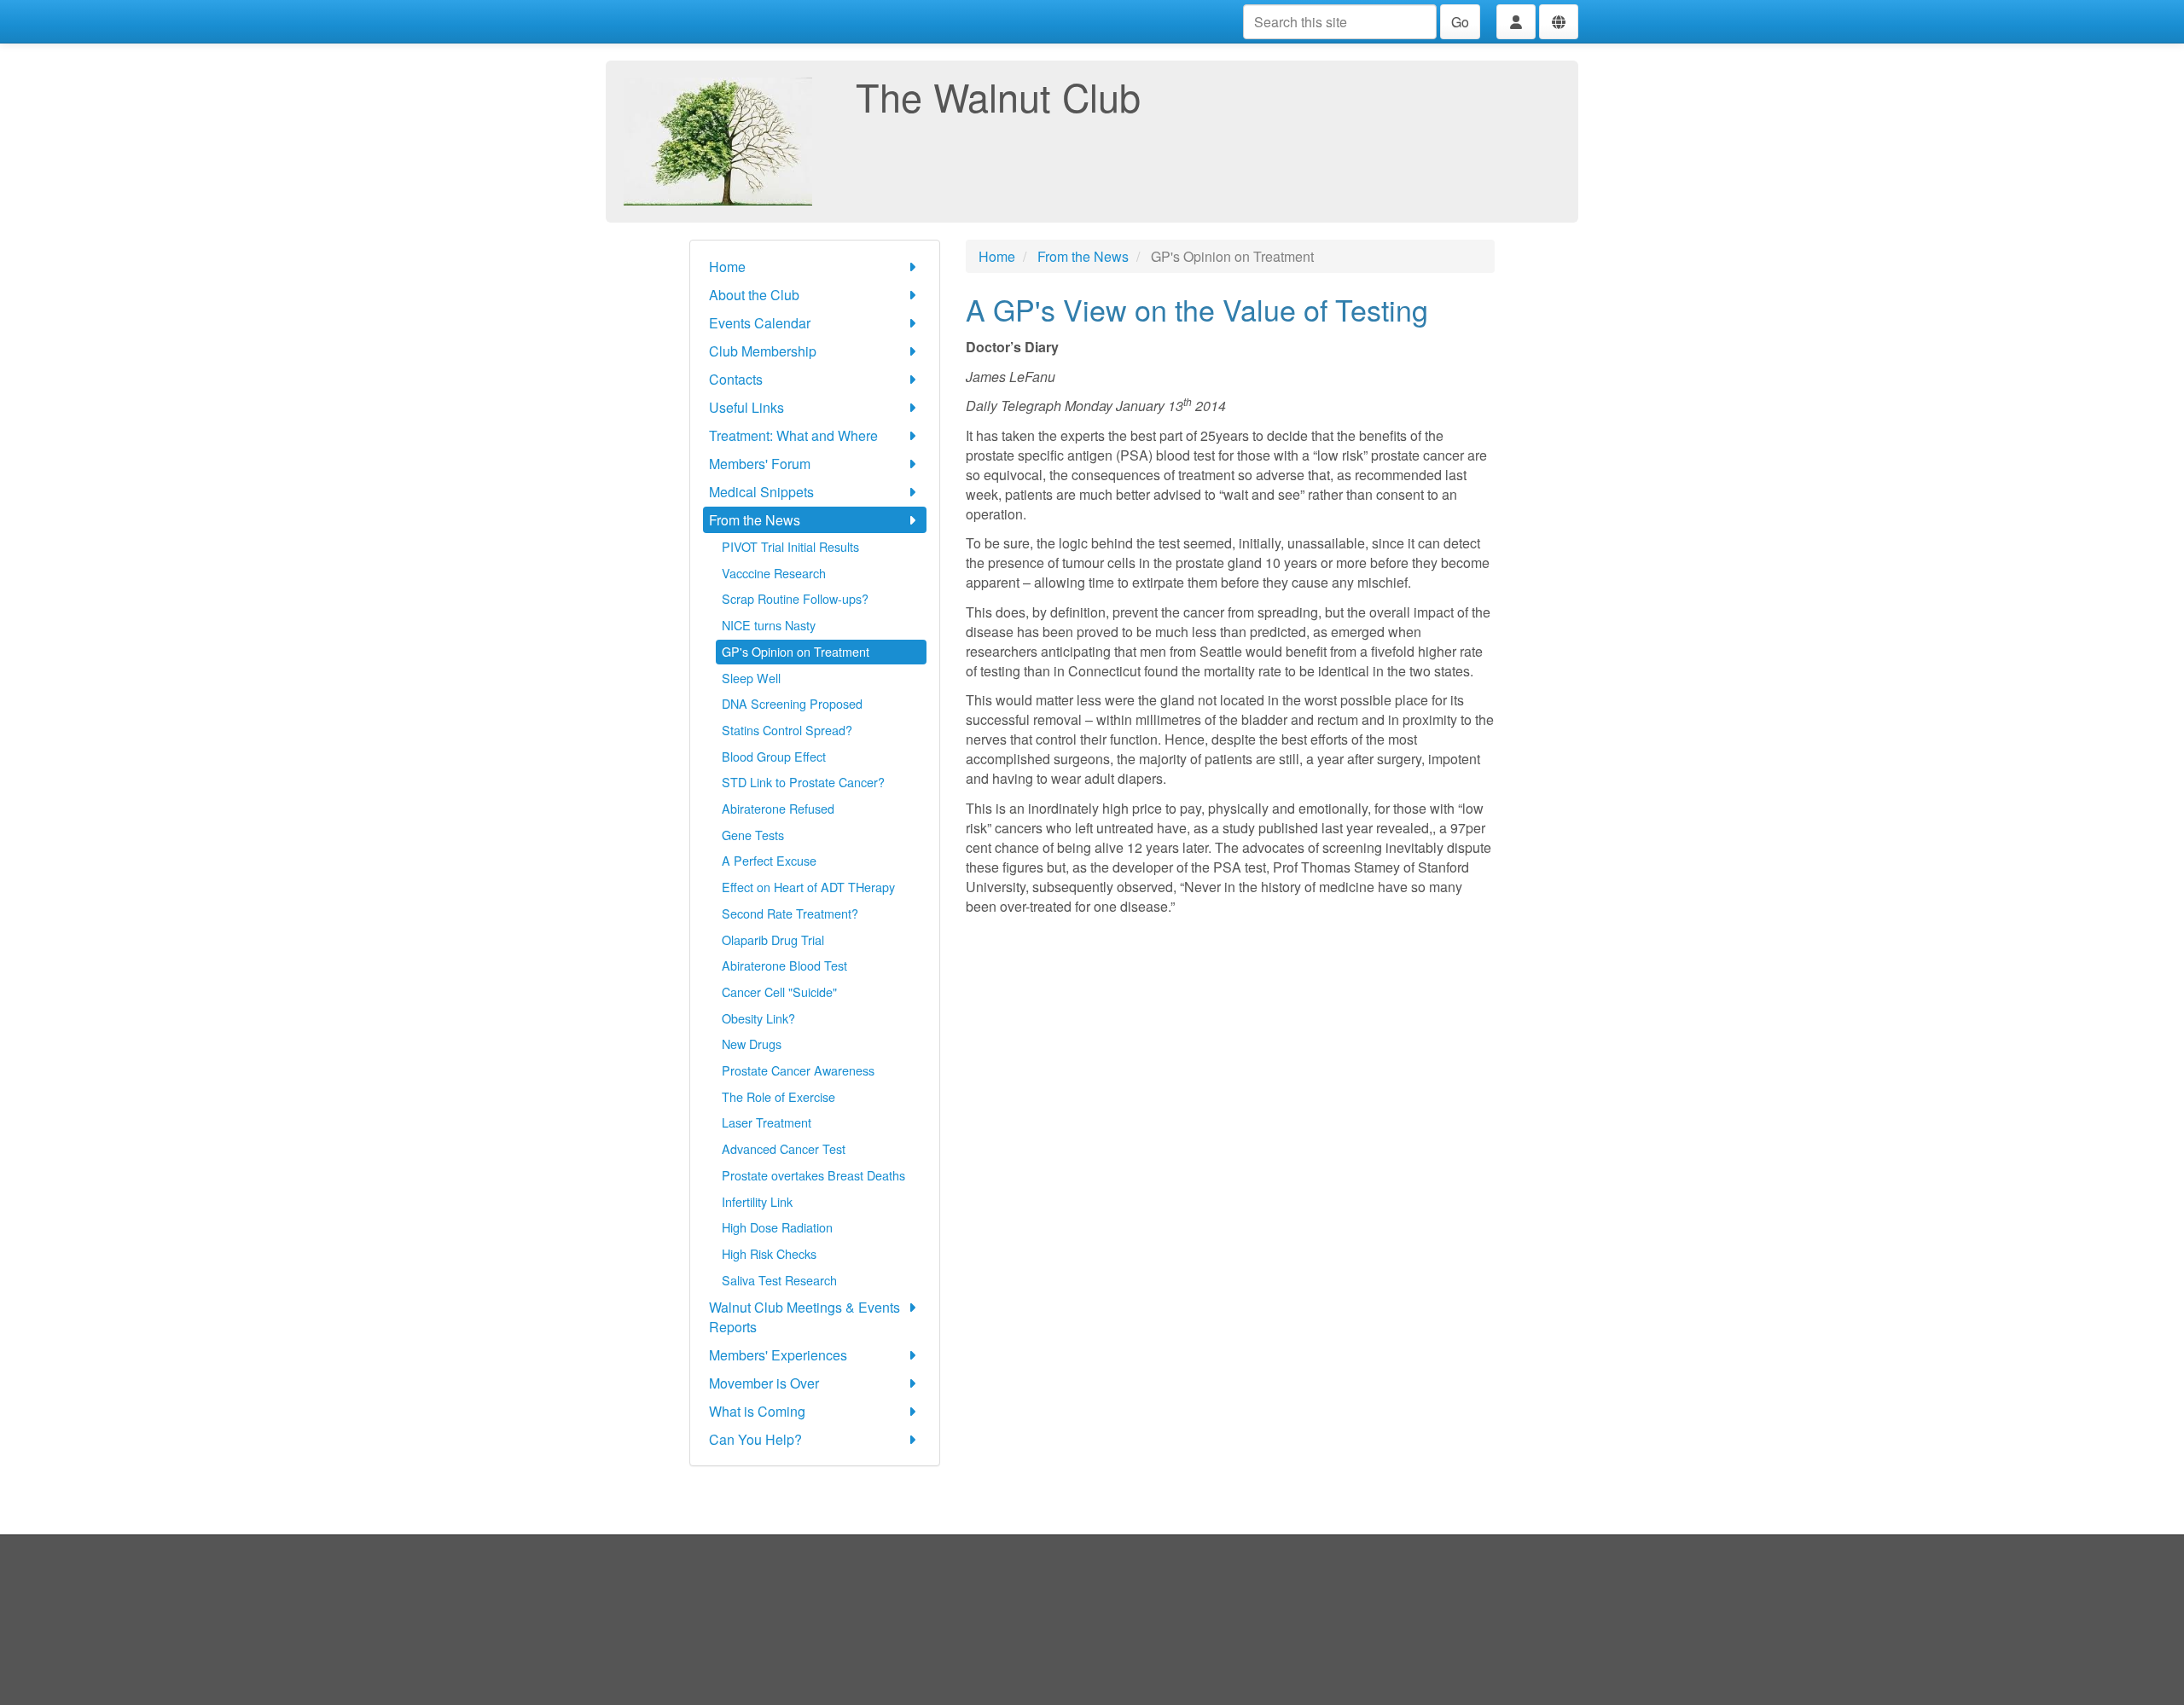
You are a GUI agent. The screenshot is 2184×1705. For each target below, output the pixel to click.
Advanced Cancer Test (784, 1148)
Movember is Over (764, 1383)
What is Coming (757, 1411)
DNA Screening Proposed (792, 703)
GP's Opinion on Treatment (796, 651)
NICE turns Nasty (769, 625)
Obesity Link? (758, 1018)
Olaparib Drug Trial (773, 939)
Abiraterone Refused (778, 808)
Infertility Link (757, 1201)
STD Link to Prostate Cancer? (803, 782)
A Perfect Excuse (769, 860)
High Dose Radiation (777, 1227)
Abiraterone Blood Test (784, 965)
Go (1460, 22)
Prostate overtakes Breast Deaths (813, 1175)
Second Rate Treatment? (790, 913)
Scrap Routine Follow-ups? (795, 598)
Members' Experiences (778, 1355)
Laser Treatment (767, 1122)
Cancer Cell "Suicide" (779, 992)
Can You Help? (755, 1439)
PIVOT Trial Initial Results (790, 546)
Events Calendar (760, 323)
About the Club (754, 295)
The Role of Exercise (778, 1096)
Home (727, 267)
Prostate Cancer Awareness (798, 1070)
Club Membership (763, 351)
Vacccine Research (774, 573)
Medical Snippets (761, 492)
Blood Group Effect (774, 756)
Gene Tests (753, 835)
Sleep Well (751, 678)
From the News (755, 520)
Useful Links (746, 407)
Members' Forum (760, 464)
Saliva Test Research (779, 1280)
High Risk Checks (769, 1253)
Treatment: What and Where (793, 435)
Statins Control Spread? (787, 730)
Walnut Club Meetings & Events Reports (804, 1317)
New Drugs (752, 1044)
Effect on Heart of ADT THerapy (808, 887)
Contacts (736, 379)
